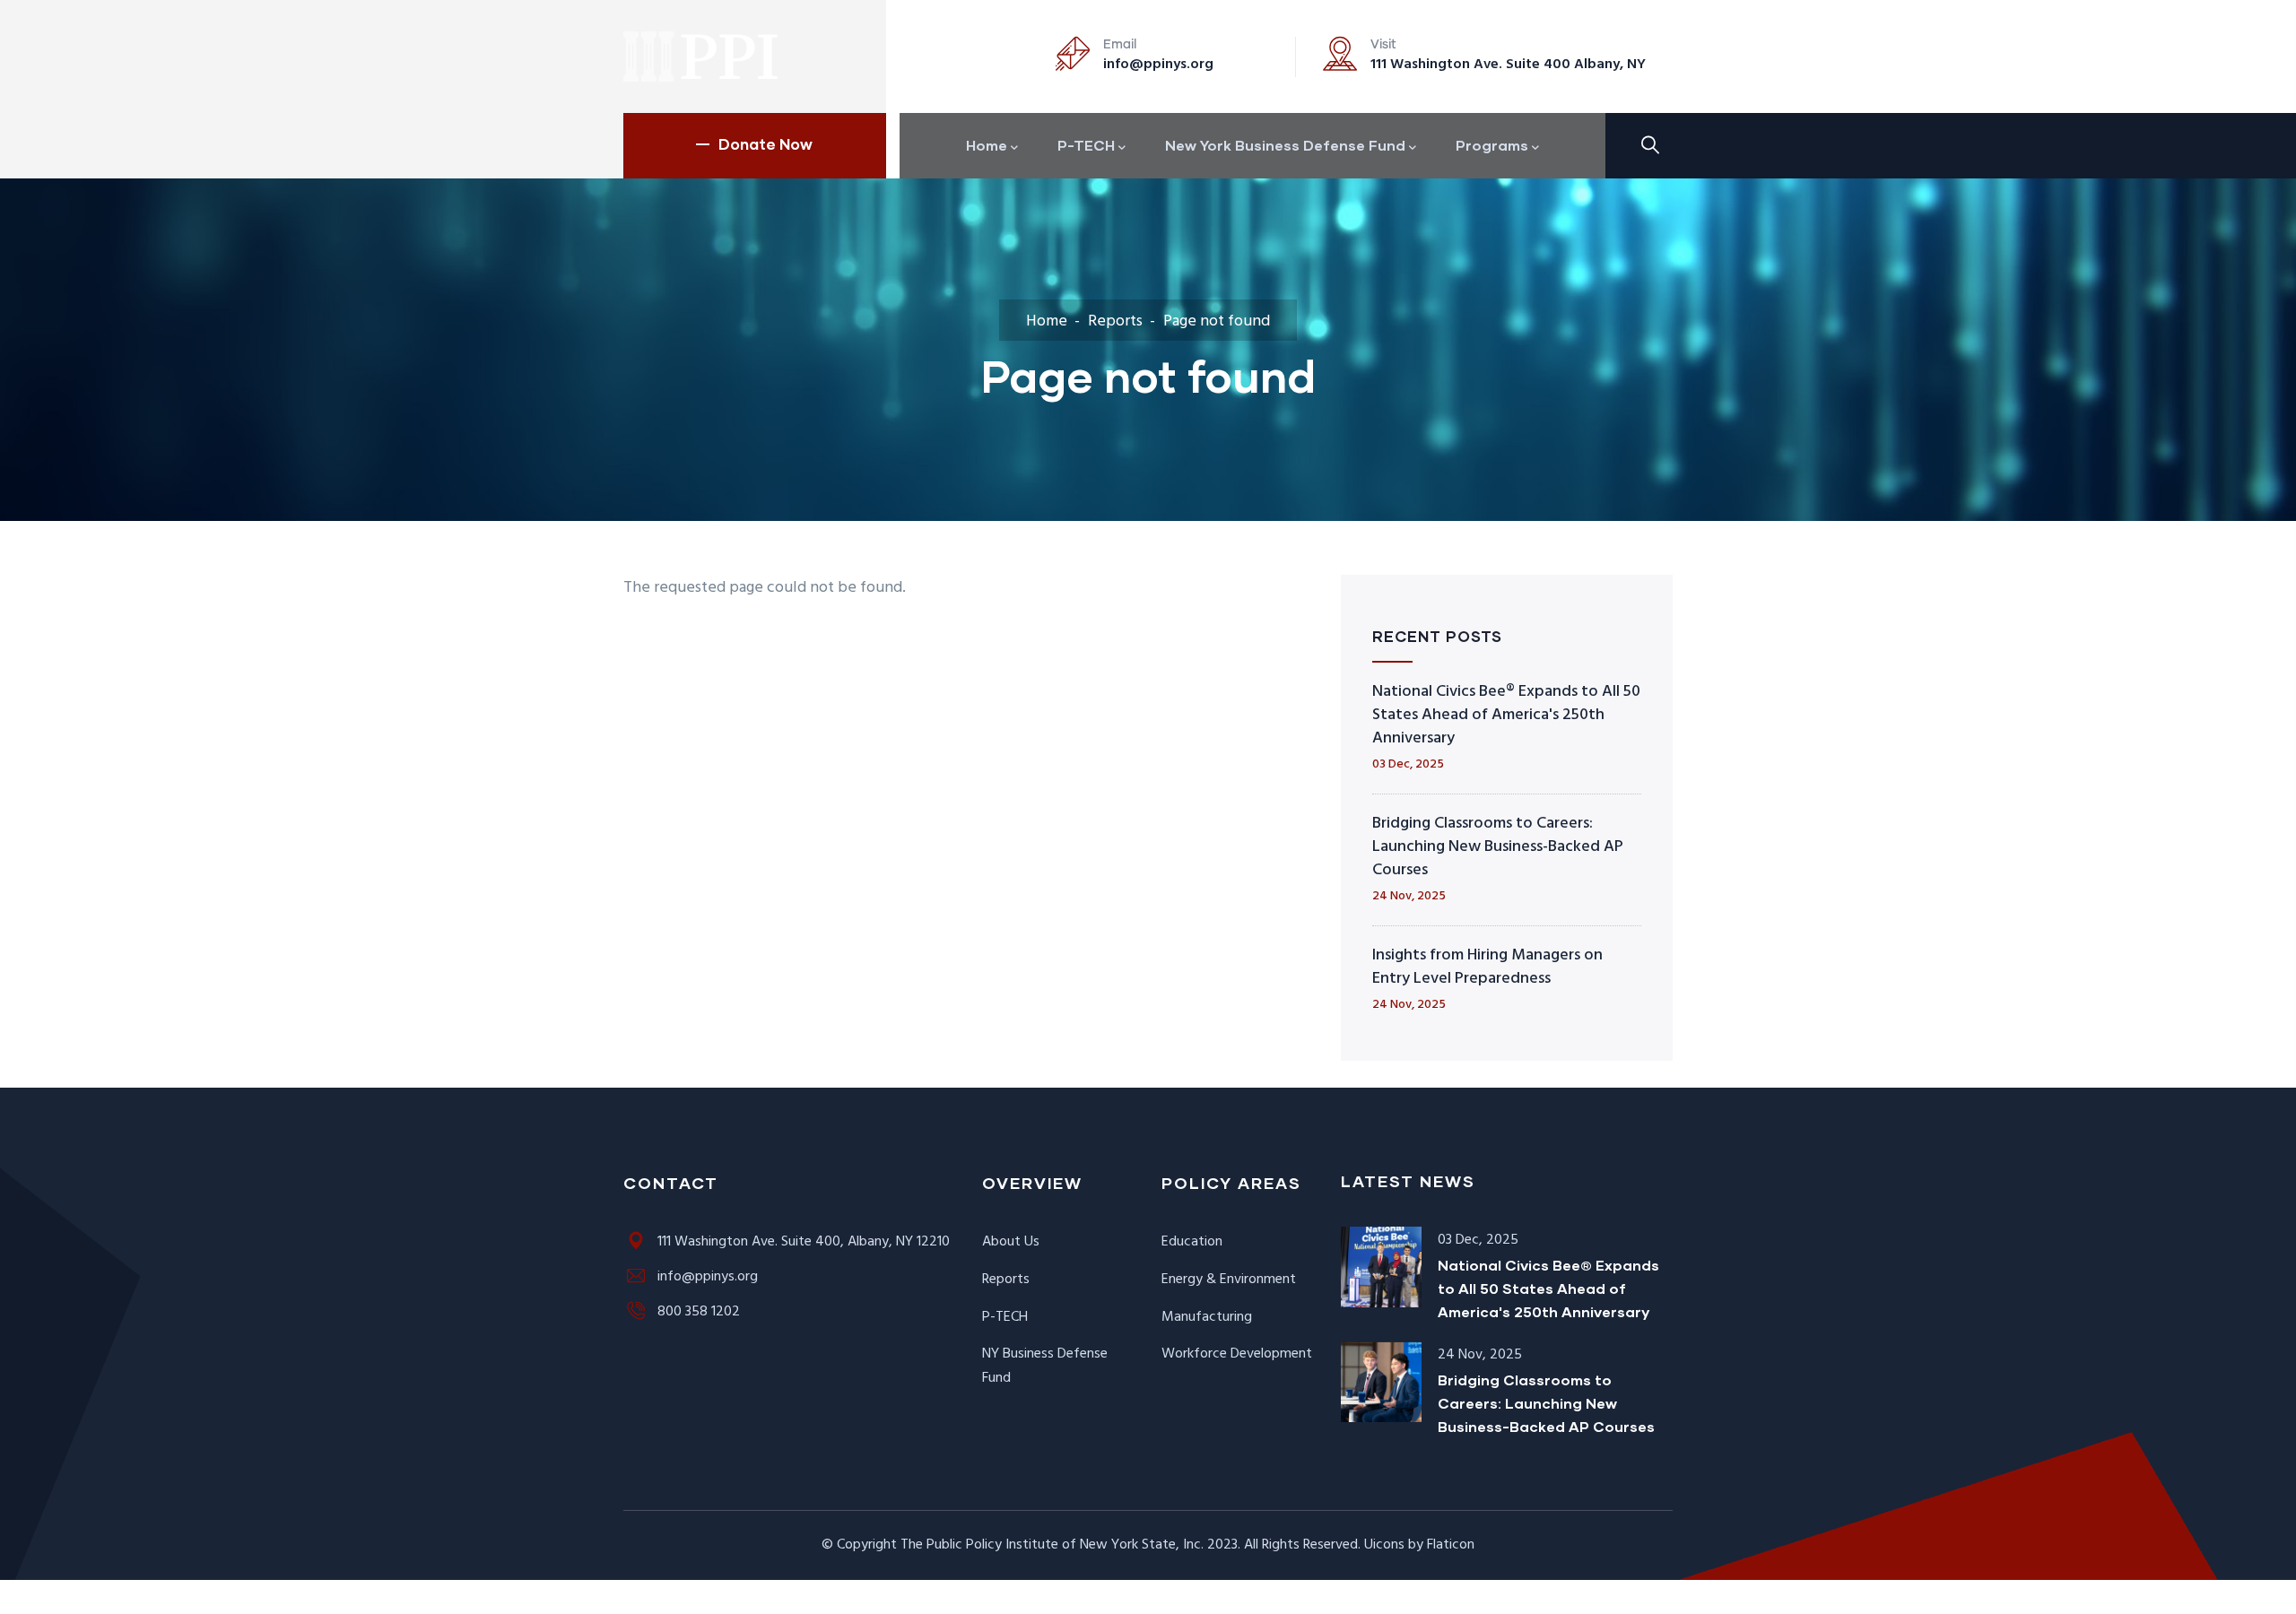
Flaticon (1451, 1545)
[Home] (702, 56)
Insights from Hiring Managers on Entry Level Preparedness (1487, 967)
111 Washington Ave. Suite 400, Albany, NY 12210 (804, 1242)
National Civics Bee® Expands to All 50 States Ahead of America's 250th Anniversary (1506, 715)
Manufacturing (1207, 1317)
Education (1192, 1242)
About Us (1011, 1242)
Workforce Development (1237, 1354)
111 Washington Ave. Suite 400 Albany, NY (1508, 65)
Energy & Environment (1229, 1280)
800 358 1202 (699, 1312)
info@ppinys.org (1158, 65)
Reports (1115, 321)
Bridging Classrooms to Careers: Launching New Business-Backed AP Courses (1498, 847)
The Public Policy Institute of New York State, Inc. (1052, 1545)
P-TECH (1005, 1317)
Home (1047, 321)
